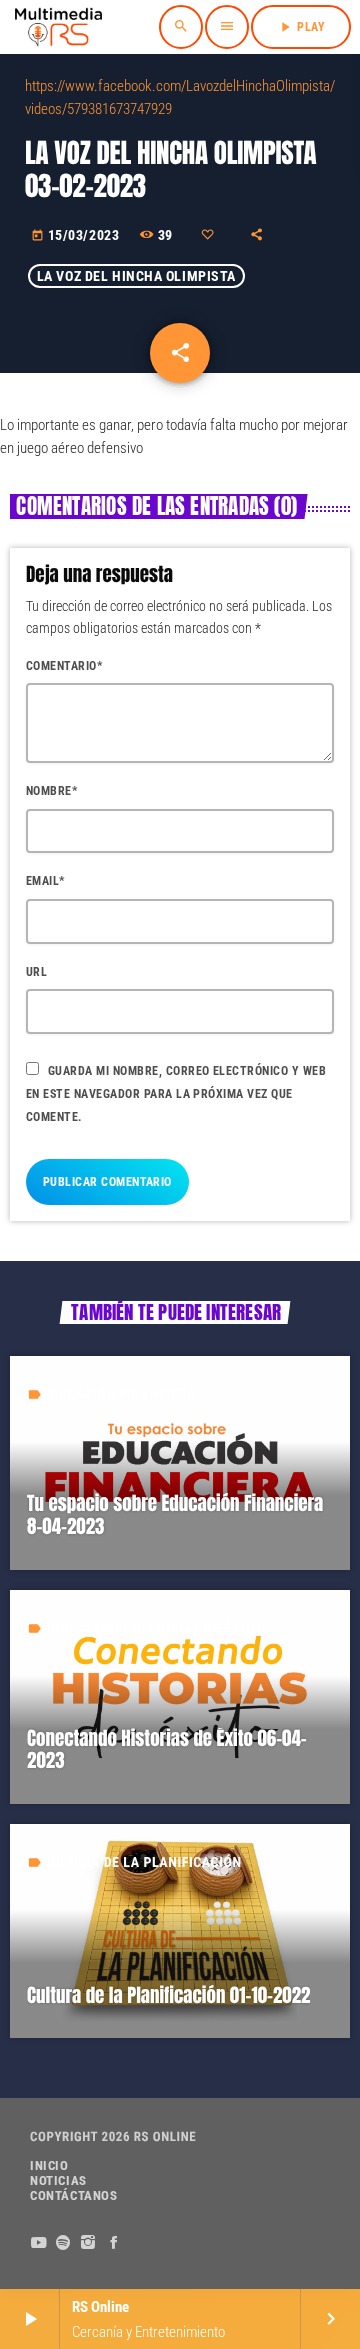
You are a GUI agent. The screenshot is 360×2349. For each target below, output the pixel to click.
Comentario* (64, 666)
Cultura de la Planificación (142, 1863)
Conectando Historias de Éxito (152, 1629)
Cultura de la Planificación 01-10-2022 (168, 1996)
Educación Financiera (119, 1395)
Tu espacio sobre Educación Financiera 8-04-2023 (175, 1515)
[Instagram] (88, 2243)
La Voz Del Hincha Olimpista (136, 276)
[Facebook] (114, 2243)
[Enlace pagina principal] (58, 27)
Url (36, 972)
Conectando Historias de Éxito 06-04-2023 (167, 1750)
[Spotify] (63, 2243)
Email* (45, 881)
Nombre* (51, 791)
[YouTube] (38, 2243)
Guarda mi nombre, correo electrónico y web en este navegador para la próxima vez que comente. (176, 1094)
